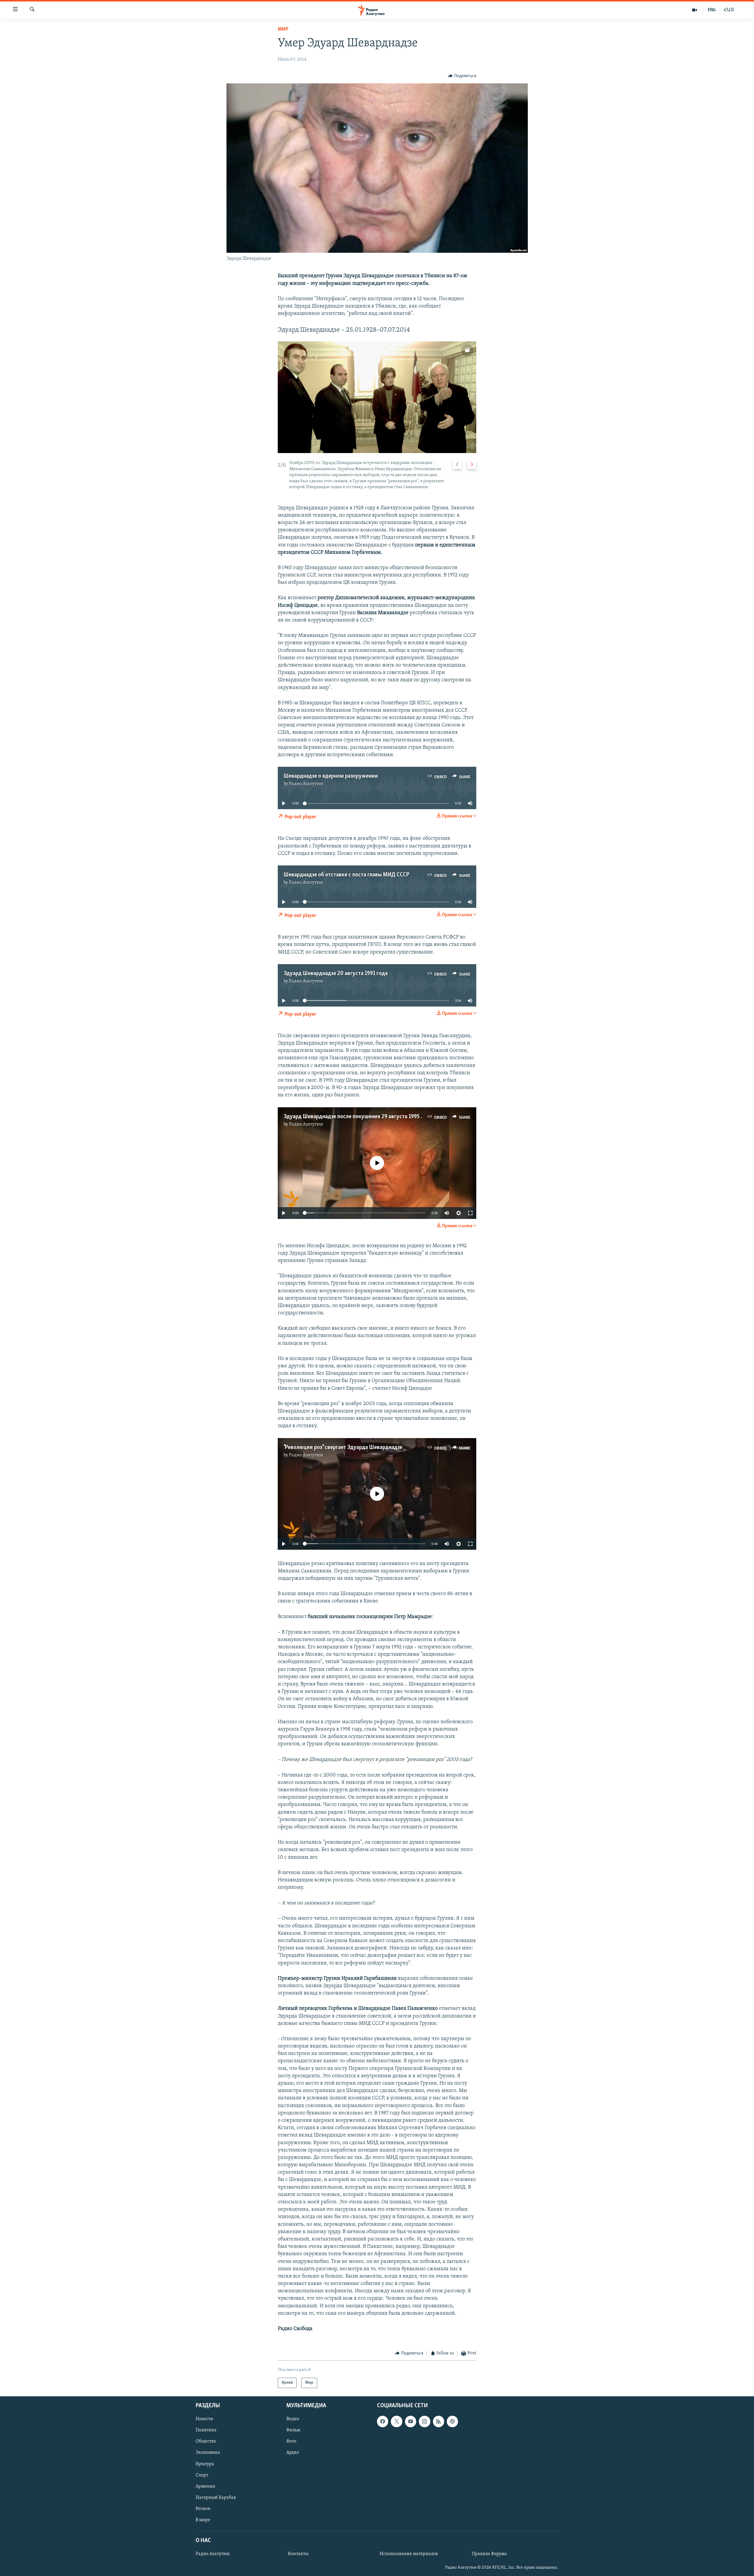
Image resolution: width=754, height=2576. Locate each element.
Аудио (293, 2453)
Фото (291, 2441)
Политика (206, 2430)
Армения (205, 2486)
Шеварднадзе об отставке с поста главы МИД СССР (347, 875)
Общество (206, 2441)
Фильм (293, 2430)
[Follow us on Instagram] (424, 2421)
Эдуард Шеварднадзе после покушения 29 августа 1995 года (358, 1117)
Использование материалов (409, 2554)
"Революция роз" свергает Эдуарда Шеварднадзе (343, 1448)
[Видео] (695, 10)
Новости (204, 2419)
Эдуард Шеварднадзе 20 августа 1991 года (336, 974)
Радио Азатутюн (306, 784)
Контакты (298, 2554)
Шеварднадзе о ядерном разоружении (331, 776)
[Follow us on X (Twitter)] (396, 2421)
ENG (712, 10)
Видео (293, 2419)
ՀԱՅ (729, 10)
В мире (203, 2520)
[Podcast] (452, 2421)
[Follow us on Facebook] (383, 2421)
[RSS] (439, 2421)
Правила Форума (489, 2554)
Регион (203, 2509)
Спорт (202, 2475)
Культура (205, 2464)
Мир (283, 29)
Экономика (208, 2453)
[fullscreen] (470, 1213)
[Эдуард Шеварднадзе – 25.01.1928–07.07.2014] (377, 397)
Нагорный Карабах (216, 2497)
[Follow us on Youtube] (411, 2421)
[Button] (462, 76)
